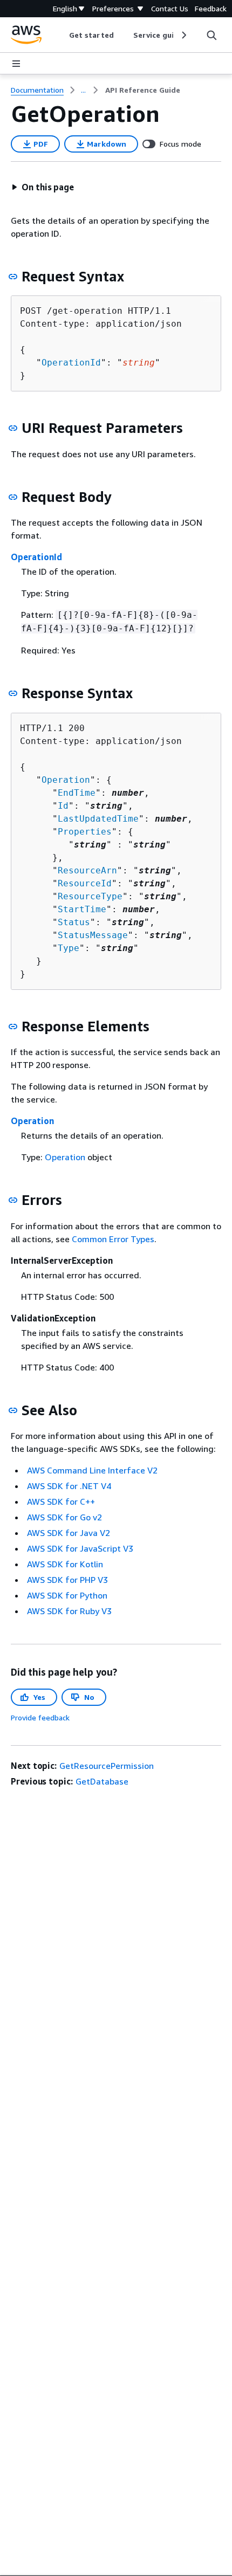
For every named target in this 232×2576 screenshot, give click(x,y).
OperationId (71, 363)
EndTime (77, 793)
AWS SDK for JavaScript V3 (80, 1548)
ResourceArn (87, 870)
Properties (85, 832)
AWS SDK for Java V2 (69, 1533)
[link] (143, 90)
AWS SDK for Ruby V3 (69, 1611)
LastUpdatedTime (98, 819)
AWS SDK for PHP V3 (67, 1580)
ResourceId (85, 883)
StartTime (82, 909)
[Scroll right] (183, 35)
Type (69, 948)
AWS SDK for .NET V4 (69, 1486)
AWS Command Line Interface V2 (92, 1470)
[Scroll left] (61, 35)
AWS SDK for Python (67, 1595)
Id (63, 806)
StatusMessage (93, 935)
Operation (66, 780)
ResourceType (90, 896)
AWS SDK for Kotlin (65, 1564)
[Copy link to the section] (13, 277)
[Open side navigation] (16, 64)
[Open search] (211, 35)
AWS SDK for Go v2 (64, 1517)
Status (74, 922)
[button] (43, 187)
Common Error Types (113, 1239)
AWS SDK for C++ (61, 1501)
